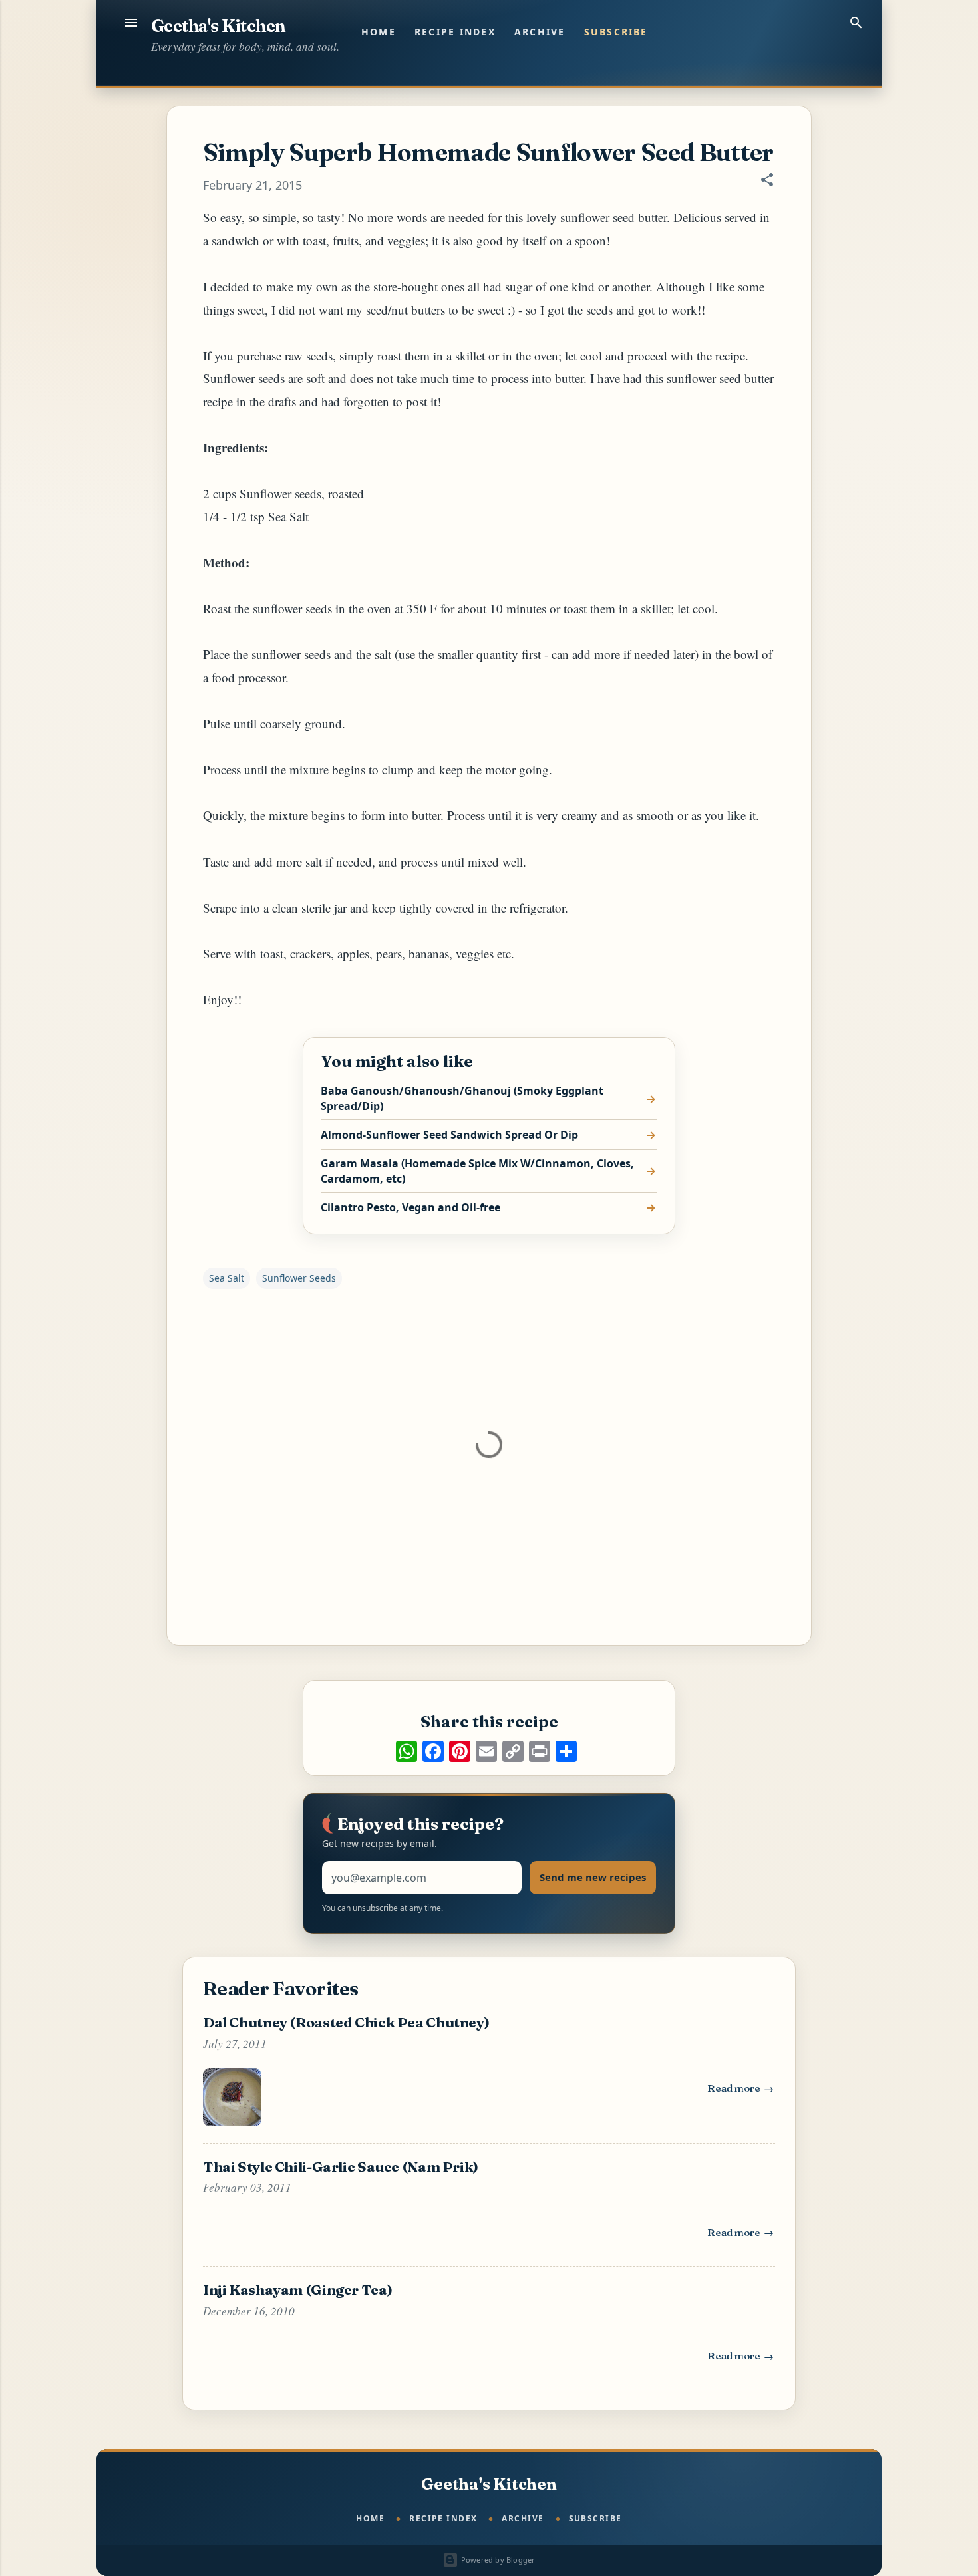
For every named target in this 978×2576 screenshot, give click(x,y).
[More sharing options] (566, 1751)
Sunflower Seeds (299, 1278)
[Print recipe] (540, 1751)
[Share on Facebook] (433, 1751)
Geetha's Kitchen (218, 26)
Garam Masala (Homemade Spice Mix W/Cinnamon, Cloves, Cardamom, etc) (477, 1171)
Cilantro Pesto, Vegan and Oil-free (410, 1207)
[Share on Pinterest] (460, 1751)
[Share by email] (486, 1751)
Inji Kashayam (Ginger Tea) (297, 2289)
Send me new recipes (593, 1877)
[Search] (856, 23)
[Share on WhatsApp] (407, 1751)
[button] (767, 181)
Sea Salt (227, 1278)
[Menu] (131, 23)
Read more (741, 2091)
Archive (540, 32)
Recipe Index (455, 32)
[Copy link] (513, 1751)
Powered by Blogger (497, 2560)
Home (379, 32)
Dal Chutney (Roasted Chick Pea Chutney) (346, 2022)
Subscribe (616, 32)
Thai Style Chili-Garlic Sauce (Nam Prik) (341, 2166)
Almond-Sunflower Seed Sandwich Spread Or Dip (449, 1135)
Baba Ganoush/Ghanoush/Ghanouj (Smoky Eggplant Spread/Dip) (462, 1098)
